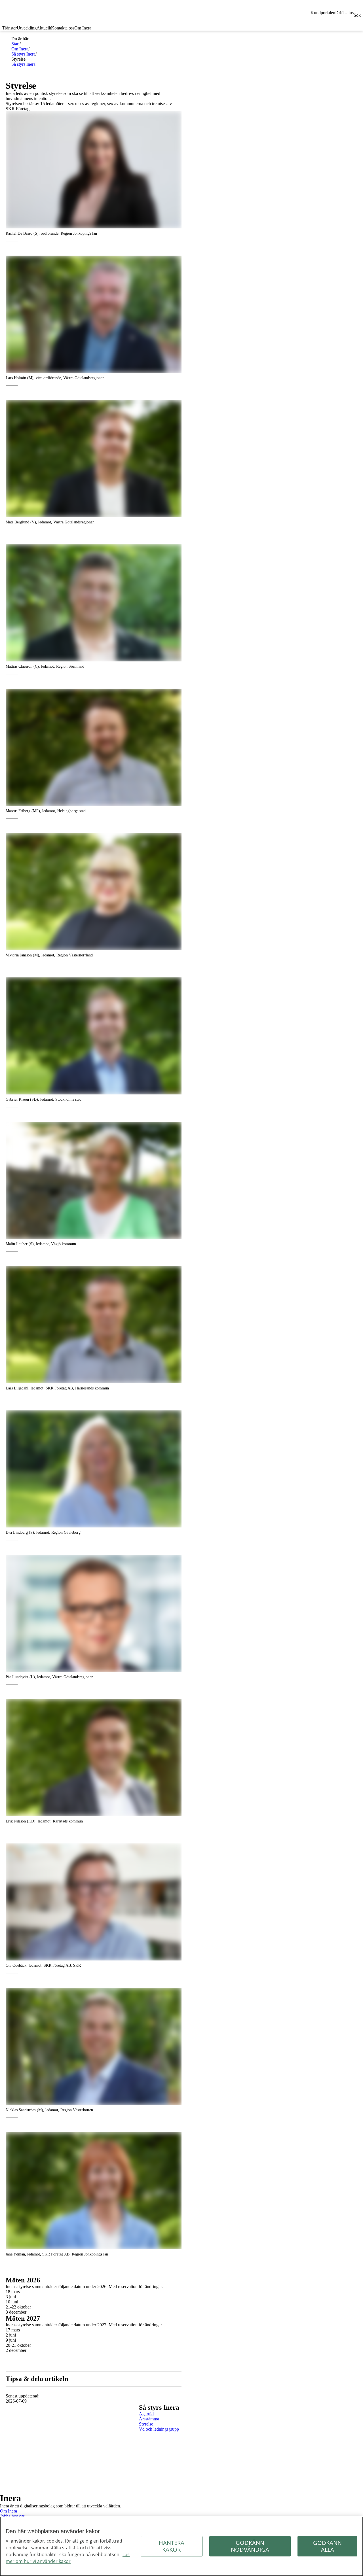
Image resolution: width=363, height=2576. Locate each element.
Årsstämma (149, 2419)
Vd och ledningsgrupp (159, 2429)
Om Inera (83, 28)
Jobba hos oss (12, 2516)
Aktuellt (44, 28)
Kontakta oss (63, 28)
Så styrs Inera (23, 54)
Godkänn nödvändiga (250, 2546)
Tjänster (10, 28)
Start (15, 44)
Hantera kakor (172, 2546)
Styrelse (146, 2424)
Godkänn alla (327, 2546)
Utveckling (27, 28)
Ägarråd (146, 2414)
